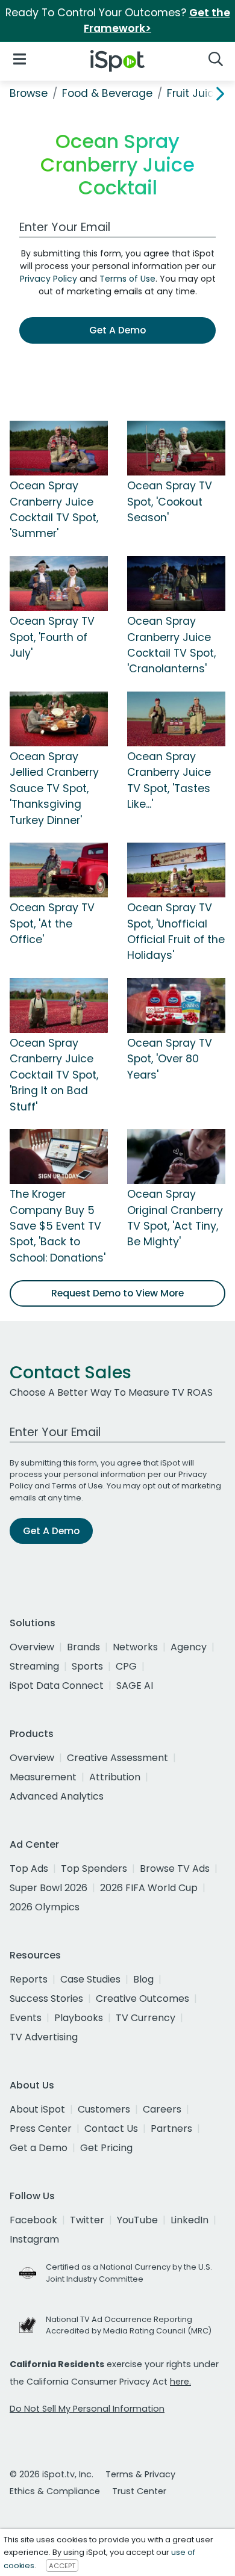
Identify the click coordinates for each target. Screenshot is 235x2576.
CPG (126, 1666)
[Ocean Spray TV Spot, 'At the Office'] (59, 869)
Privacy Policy (49, 279)
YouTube (137, 2220)
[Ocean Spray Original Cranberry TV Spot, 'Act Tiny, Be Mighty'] (176, 1156)
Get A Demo (117, 330)
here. (180, 2382)
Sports (87, 1666)
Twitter (87, 2220)
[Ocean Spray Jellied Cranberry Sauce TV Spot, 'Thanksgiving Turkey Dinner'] (59, 718)
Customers (104, 2109)
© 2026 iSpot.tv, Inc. (52, 2474)
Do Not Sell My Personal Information (87, 2409)
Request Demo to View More (117, 1293)
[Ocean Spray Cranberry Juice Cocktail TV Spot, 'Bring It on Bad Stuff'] (59, 1005)
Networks (135, 1647)
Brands (83, 1647)
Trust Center (139, 2491)
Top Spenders (94, 1869)
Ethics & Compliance (55, 2491)
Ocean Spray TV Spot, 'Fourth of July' (52, 637)
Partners (171, 2129)
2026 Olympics (45, 1907)
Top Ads (29, 1869)
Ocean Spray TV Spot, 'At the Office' (52, 924)
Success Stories (46, 1999)
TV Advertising (44, 2037)
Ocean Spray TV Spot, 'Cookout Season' (170, 502)
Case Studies (90, 1979)
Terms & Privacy (140, 2474)
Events (26, 2018)
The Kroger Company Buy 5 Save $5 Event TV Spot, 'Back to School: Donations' (58, 1226)
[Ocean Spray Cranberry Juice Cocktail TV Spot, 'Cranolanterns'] (176, 583)
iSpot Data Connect (57, 1686)
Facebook (33, 2220)
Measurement (43, 1777)
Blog (143, 1979)
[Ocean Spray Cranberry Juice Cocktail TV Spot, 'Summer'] (59, 448)
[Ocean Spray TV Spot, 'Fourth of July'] (59, 583)
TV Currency (146, 2018)
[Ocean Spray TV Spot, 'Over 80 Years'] (176, 1005)
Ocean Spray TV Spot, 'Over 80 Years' (170, 1059)
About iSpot (37, 2109)
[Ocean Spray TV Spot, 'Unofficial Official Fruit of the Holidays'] (176, 869)
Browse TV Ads (175, 1869)
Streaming (34, 1666)
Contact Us (111, 2129)
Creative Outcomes (143, 1999)
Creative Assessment (117, 1758)
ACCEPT (62, 2566)
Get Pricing (106, 2148)
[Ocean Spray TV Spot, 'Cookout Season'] (176, 448)
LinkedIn (190, 2220)
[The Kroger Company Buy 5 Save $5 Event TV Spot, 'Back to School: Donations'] (59, 1156)
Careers (162, 2109)
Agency (189, 1647)
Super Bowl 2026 (49, 1888)
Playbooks (79, 2018)
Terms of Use (127, 279)
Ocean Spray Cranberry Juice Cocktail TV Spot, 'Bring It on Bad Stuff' (54, 1075)
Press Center (41, 2129)
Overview (32, 1647)
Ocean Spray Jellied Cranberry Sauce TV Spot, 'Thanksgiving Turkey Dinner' (54, 788)
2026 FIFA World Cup (149, 1888)
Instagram (34, 2239)
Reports (29, 1979)
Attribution (115, 1777)
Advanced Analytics (57, 1796)
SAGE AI (135, 1686)
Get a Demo (39, 2148)
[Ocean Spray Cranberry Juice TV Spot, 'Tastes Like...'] (176, 718)
